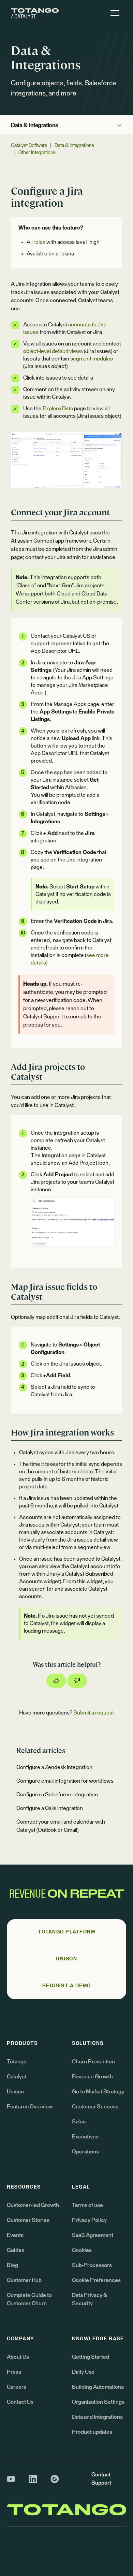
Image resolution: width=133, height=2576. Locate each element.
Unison (15, 2092)
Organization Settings (98, 2402)
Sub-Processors (92, 2265)
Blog (12, 2265)
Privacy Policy (89, 2220)
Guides (16, 2250)
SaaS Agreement (93, 2235)
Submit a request (94, 1713)
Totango (17, 2062)
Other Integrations (37, 153)
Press (14, 2372)
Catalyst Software (29, 146)
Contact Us (20, 2402)
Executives (85, 2137)
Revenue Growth (92, 2077)
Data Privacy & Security (90, 2299)
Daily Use (83, 2372)
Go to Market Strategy (98, 2092)
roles (39, 242)
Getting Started (91, 2357)
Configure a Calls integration (50, 1808)
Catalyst (17, 2077)
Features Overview (30, 2107)
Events (15, 2235)
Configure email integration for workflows (65, 1781)
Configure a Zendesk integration (54, 1767)
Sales (79, 2122)
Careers (17, 2387)
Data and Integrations (97, 2417)
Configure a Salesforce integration (57, 1795)
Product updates (92, 2432)
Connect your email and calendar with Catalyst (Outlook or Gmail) (61, 1826)
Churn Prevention (93, 2062)
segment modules (92, 359)
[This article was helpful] (56, 1681)
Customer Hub (24, 2280)
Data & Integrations (35, 126)
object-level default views (53, 351)
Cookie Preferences (96, 2280)
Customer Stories (28, 2220)
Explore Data (58, 409)
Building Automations (98, 2387)
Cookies (82, 2250)
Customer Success (95, 2107)
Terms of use (87, 2205)
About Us (18, 2357)
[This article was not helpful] (77, 1681)
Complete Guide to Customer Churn (29, 2299)
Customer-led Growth (33, 2205)
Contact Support (101, 2479)
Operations (85, 2152)
